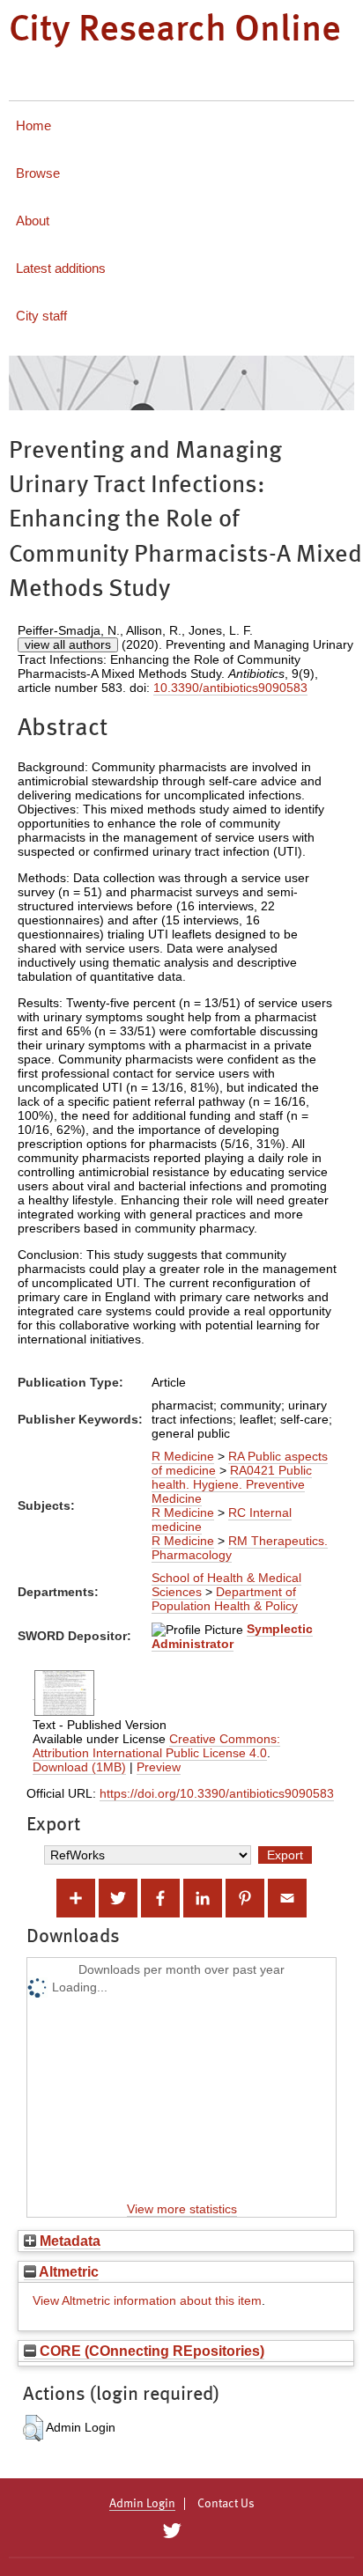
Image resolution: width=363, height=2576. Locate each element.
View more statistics (182, 2209)
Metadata (68, 2241)
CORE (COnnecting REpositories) (150, 2351)
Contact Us (226, 2504)
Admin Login (142, 2504)
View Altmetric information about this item (147, 2300)
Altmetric (67, 2271)
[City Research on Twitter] (171, 2531)
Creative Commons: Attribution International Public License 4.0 (156, 1746)
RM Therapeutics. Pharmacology (240, 1548)
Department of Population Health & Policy (225, 1599)
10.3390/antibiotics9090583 (230, 688)
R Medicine (183, 1456)
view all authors (68, 644)
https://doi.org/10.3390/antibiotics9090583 (217, 1793)
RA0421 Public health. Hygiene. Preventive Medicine (232, 1484)
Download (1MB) (79, 1767)
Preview (159, 1767)
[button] (33, 2428)
